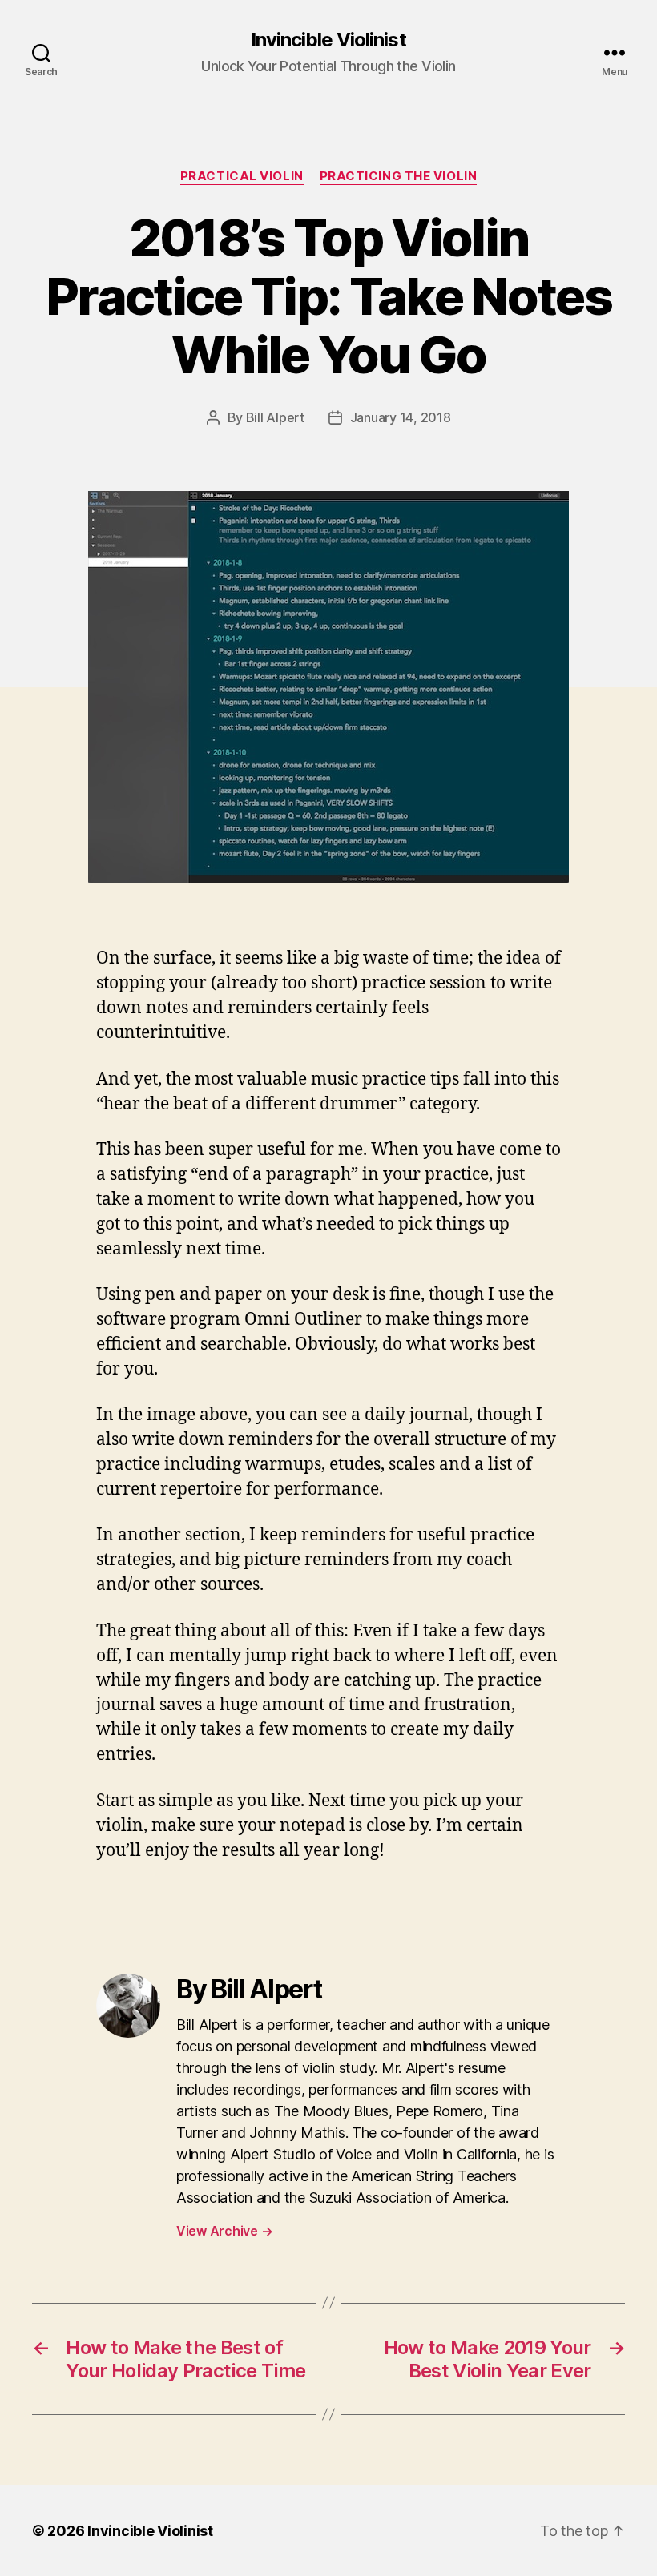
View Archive (224, 2231)
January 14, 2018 (401, 417)
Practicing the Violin (399, 176)
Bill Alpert (275, 417)
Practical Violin (242, 176)
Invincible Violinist (328, 40)
